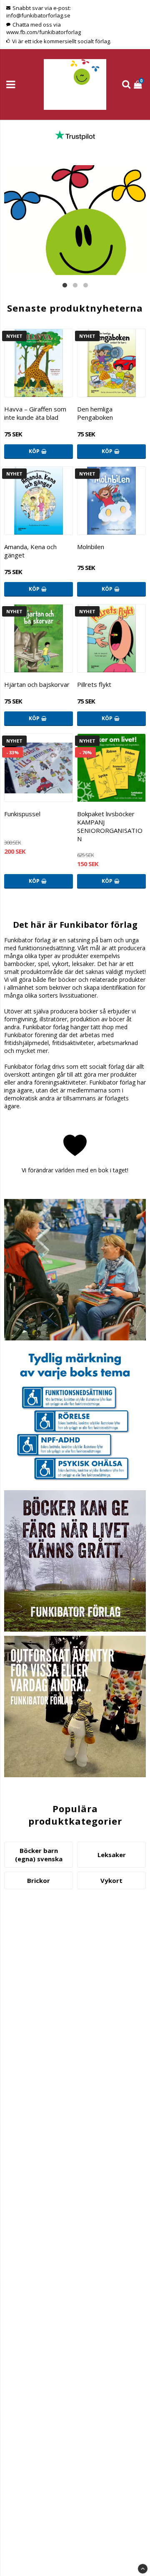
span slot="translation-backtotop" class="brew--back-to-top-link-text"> (143, 2569)
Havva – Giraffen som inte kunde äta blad (35, 413)
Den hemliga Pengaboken (95, 413)
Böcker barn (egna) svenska (39, 1855)
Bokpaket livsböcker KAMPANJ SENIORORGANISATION (110, 826)
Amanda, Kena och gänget (30, 551)
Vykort (111, 1880)
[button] (139, 84)
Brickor (39, 1880)
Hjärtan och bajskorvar (37, 684)
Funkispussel (22, 814)
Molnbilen (91, 547)
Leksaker (112, 1855)
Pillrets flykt (94, 684)
